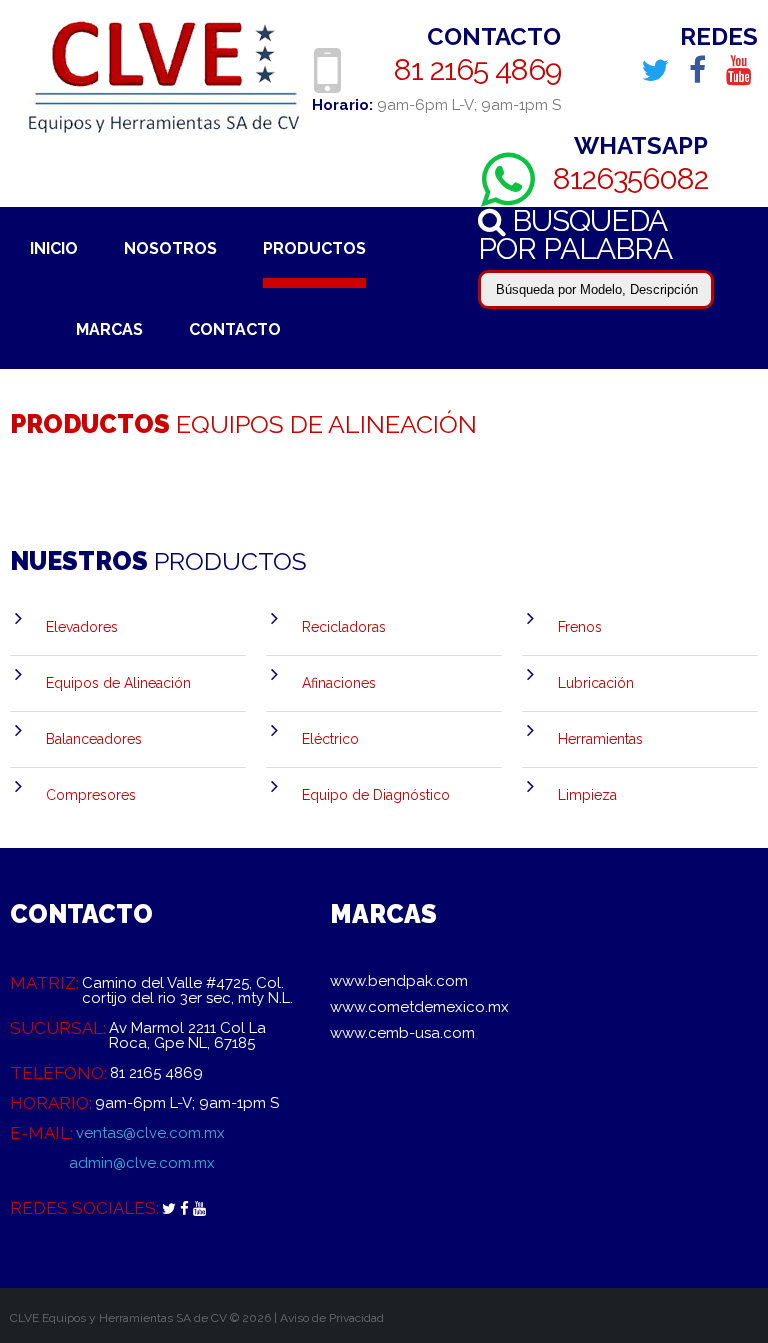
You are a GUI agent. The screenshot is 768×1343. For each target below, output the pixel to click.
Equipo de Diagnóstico (376, 795)
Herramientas (600, 739)
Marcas (109, 329)
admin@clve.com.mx (142, 1163)
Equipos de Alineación (118, 683)
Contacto (235, 329)
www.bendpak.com (399, 981)
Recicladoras (344, 627)
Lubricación (596, 683)
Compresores (91, 795)
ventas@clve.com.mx (150, 1133)
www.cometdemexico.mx (419, 1007)
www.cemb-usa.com (402, 1033)
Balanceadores (94, 739)
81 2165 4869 (477, 69)
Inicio (54, 248)
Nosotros (170, 248)
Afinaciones (339, 683)
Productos (314, 248)
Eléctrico (330, 739)
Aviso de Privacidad (332, 1318)
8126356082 (630, 178)
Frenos (580, 627)
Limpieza (587, 795)
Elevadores (82, 627)
